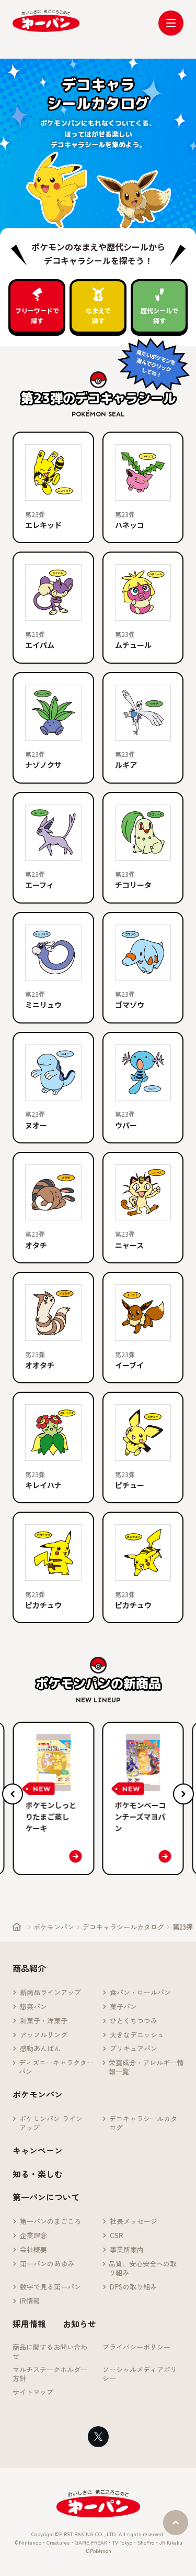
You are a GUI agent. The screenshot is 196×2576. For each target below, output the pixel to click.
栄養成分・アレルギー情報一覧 (146, 2067)
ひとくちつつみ (134, 2021)
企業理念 (33, 2236)
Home (17, 1927)
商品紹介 (29, 1968)
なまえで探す (98, 315)
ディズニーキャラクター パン (56, 2067)
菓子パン (123, 2007)
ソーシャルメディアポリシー (140, 2374)
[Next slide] (183, 1794)
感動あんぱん (40, 2049)
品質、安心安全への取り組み (143, 2269)
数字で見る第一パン (50, 2287)
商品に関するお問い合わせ (50, 2352)
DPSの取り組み (133, 2287)
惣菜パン (33, 2007)
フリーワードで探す (37, 315)
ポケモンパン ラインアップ (51, 2123)
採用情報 (29, 2324)
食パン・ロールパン (140, 1993)
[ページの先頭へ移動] (176, 2523)
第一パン (46, 21)
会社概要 (33, 2250)
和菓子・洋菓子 (44, 2021)
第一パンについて (46, 2197)
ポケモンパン (54, 1927)
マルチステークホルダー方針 (50, 2374)
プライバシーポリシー (136, 2347)
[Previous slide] (13, 1794)
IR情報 (30, 2301)
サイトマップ (33, 2392)
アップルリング (44, 2035)
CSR (117, 2236)
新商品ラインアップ (50, 1993)
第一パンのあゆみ (47, 2264)
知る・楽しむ (38, 2174)
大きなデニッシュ (137, 2035)
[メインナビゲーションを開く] (171, 23)
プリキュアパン (134, 2049)
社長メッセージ (134, 2222)
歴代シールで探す (159, 315)
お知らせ (79, 2324)
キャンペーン (38, 2150)
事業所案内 (127, 2250)
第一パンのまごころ (50, 2222)
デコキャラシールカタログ (123, 1927)
